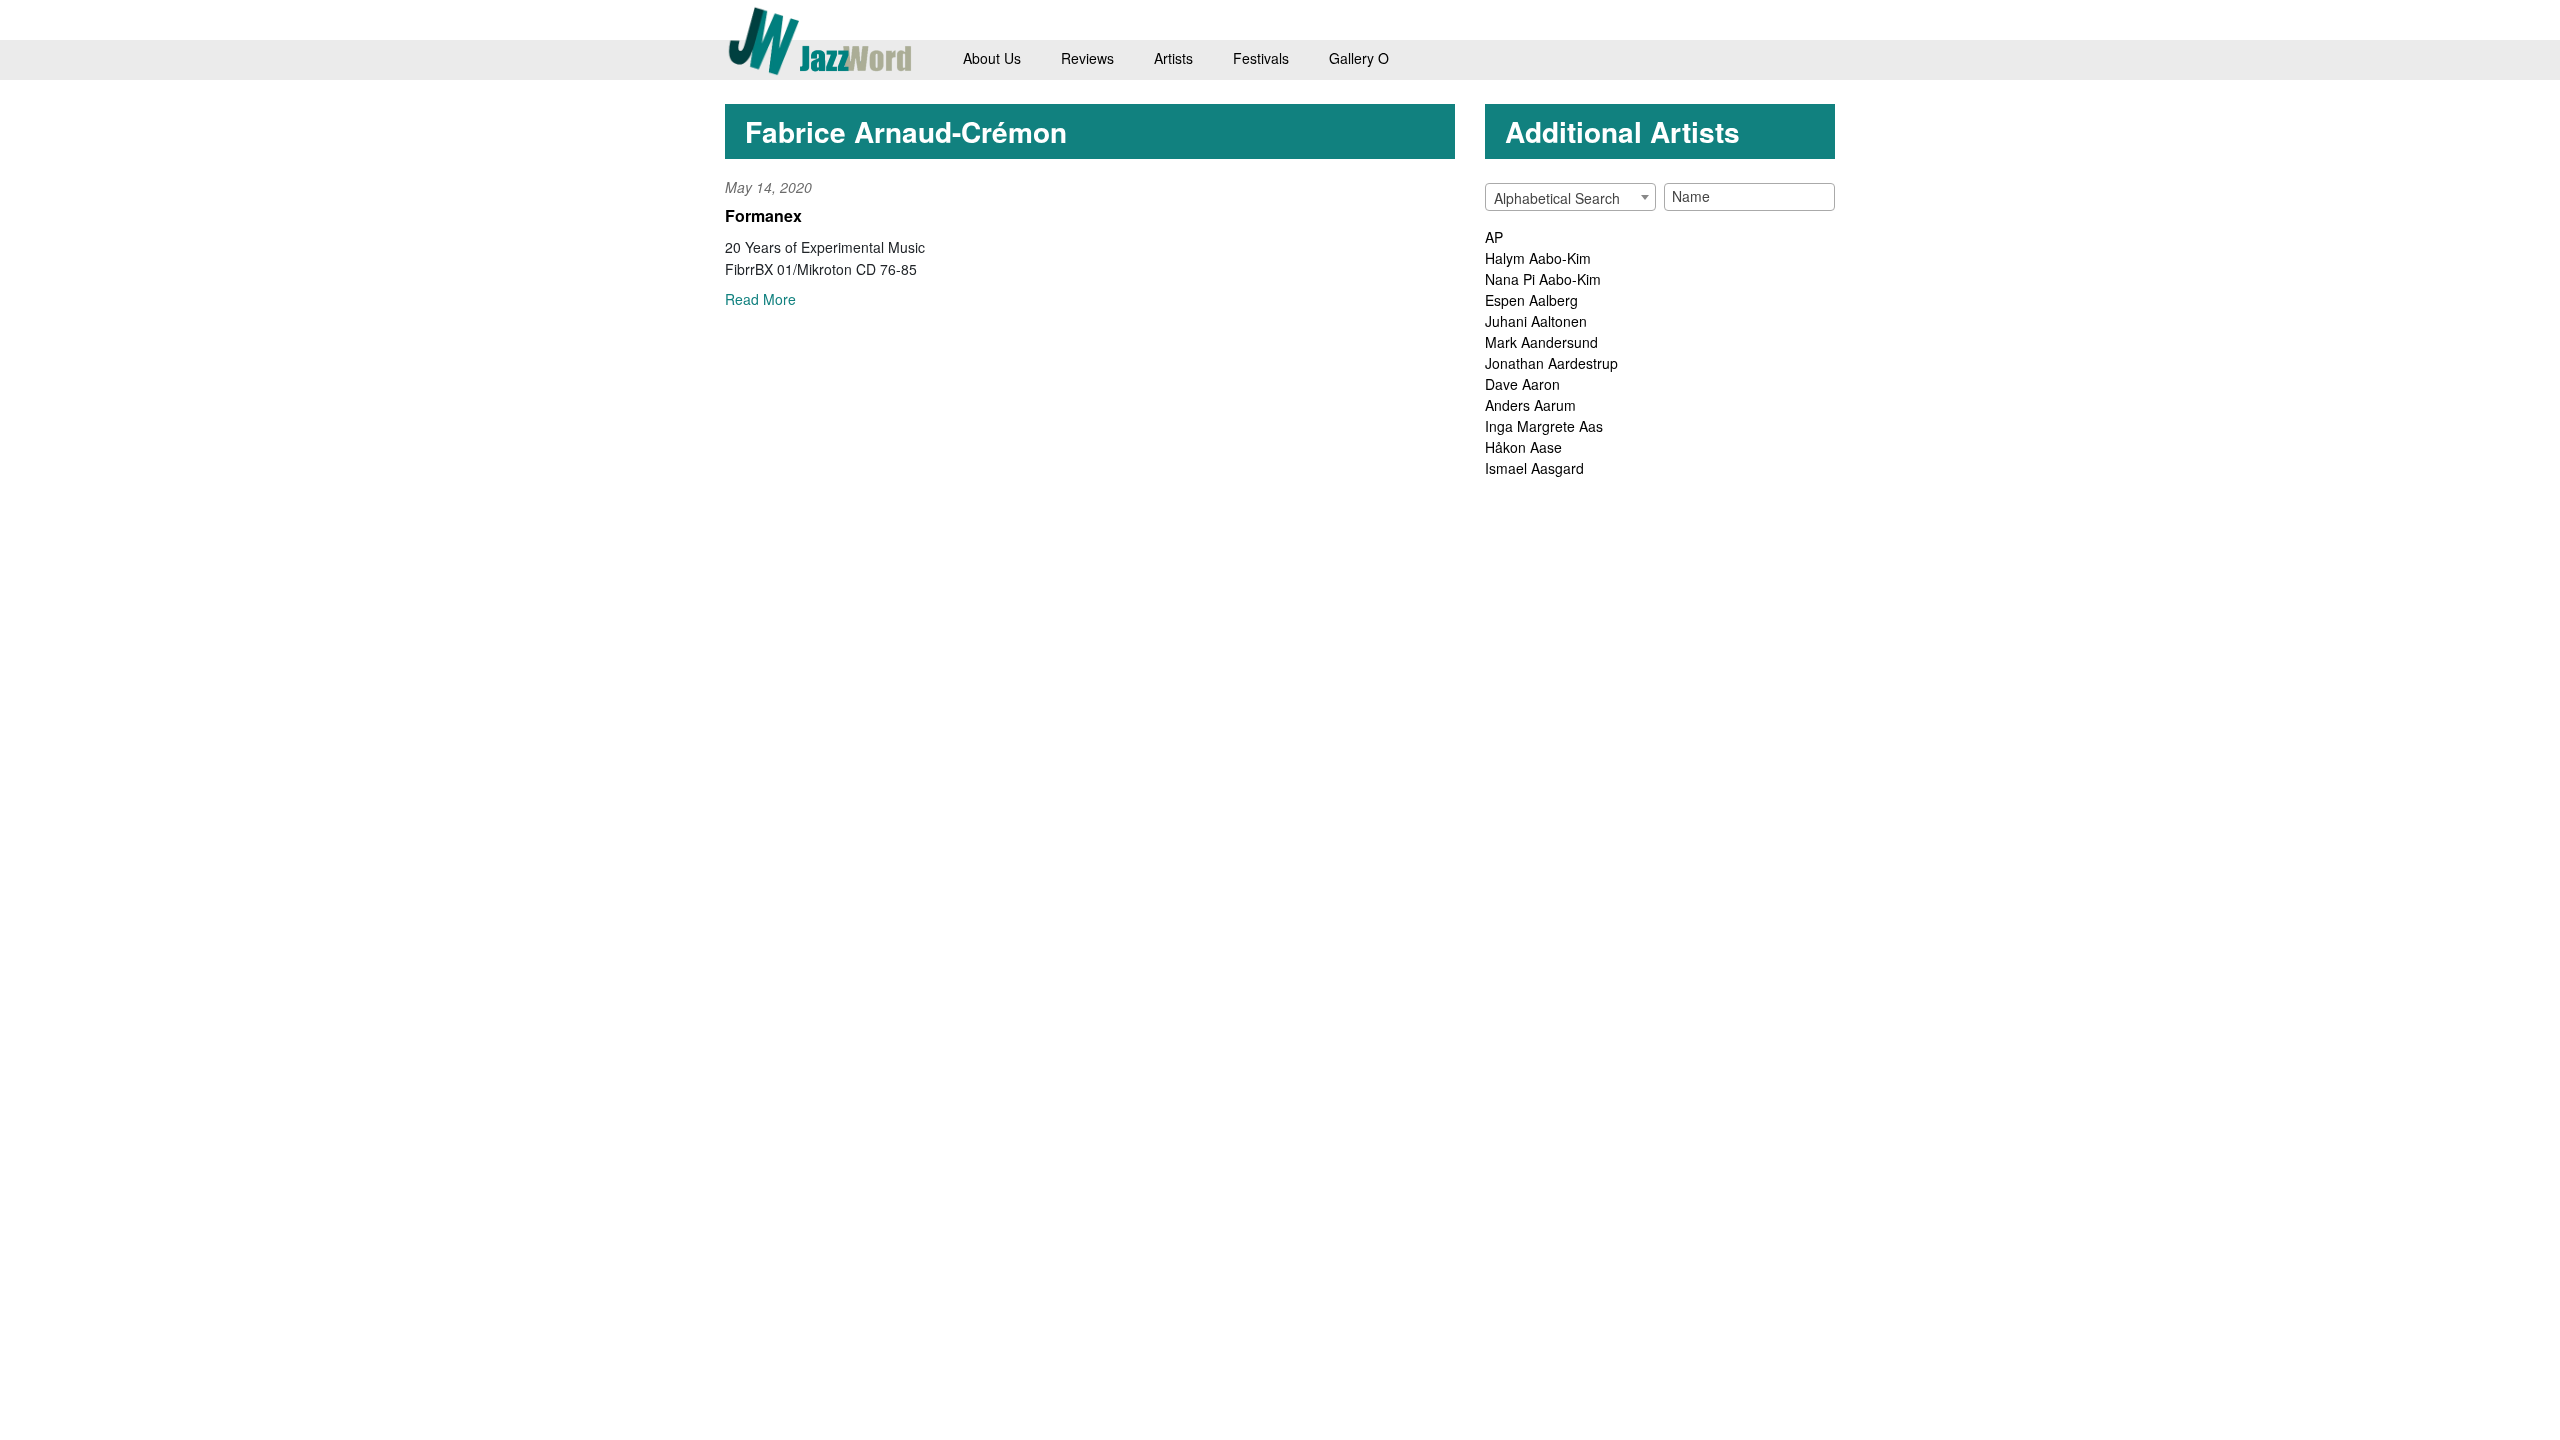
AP (1494, 237)
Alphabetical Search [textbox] (1557, 198)
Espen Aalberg (1531, 300)
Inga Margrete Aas (1544, 426)
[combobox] (1570, 197)
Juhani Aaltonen (1536, 321)
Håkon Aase (1523, 447)
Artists (1173, 58)
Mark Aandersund (1541, 342)
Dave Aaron (1522, 384)
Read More (760, 299)
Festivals (1261, 58)
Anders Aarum (1530, 405)
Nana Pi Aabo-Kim (1543, 279)
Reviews (1087, 58)
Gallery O (1359, 58)
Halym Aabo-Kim (1538, 258)
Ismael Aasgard (1534, 468)
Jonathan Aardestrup (1551, 363)
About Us (992, 58)
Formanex (763, 215)
